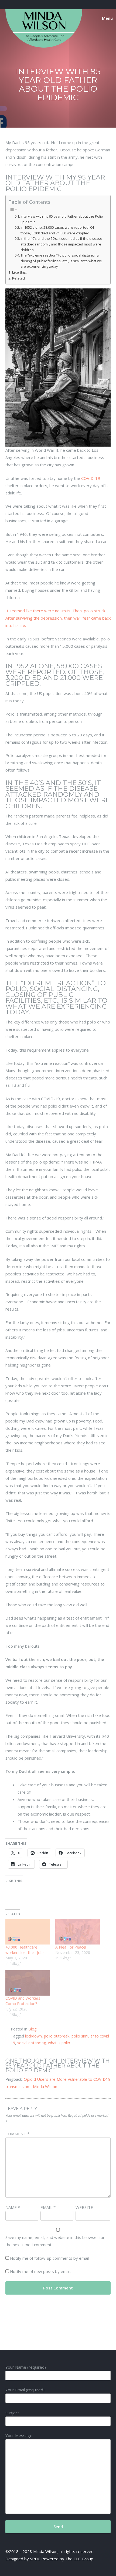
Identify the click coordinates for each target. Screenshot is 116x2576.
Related (18, 278)
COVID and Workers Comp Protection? (23, 2001)
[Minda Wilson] (44, 46)
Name (13, 2207)
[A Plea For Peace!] (78, 1932)
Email (48, 2207)
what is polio (59, 2043)
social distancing (32, 2043)
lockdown (33, 2036)
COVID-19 (90, 478)
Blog (32, 2029)
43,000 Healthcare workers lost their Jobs (25, 1950)
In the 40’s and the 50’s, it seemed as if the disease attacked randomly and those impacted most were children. (61, 244)
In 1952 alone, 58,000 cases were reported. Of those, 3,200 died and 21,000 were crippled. (57, 230)
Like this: (19, 272)
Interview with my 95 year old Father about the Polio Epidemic (62, 219)
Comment (17, 2134)
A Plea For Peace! (71, 1947)
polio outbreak (57, 2036)
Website (84, 2207)
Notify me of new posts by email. (41, 2271)
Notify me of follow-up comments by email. (50, 2258)
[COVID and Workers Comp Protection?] (28, 1983)
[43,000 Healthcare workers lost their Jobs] (28, 1932)
